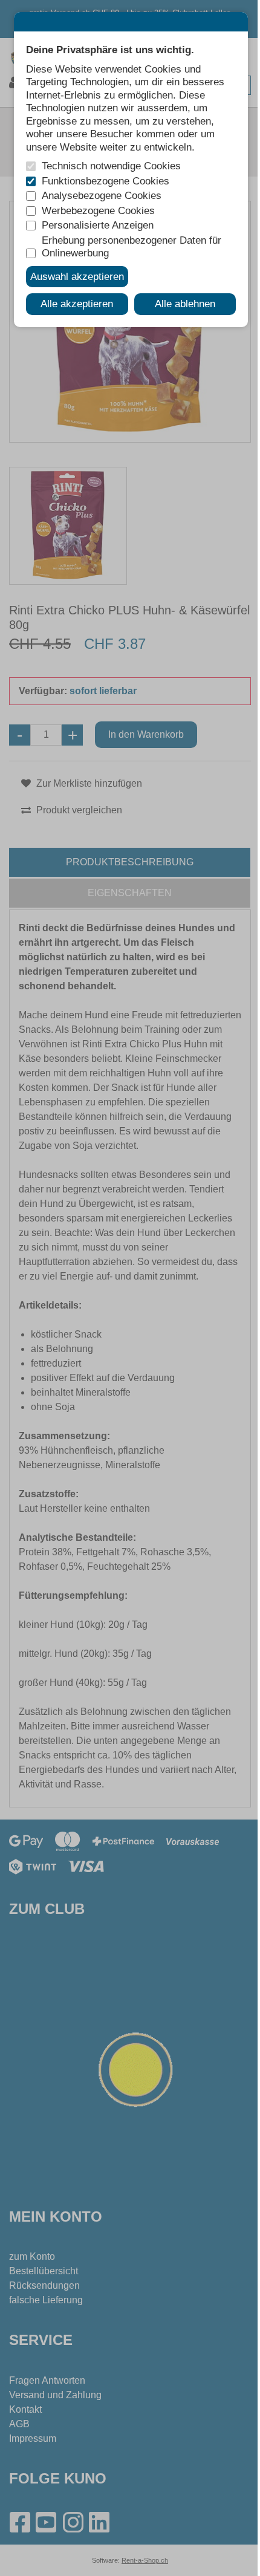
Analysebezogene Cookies (102, 195)
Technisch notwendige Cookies (111, 166)
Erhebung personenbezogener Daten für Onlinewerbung (132, 247)
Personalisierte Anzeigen (98, 225)
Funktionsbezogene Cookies (106, 181)
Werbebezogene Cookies (98, 210)
